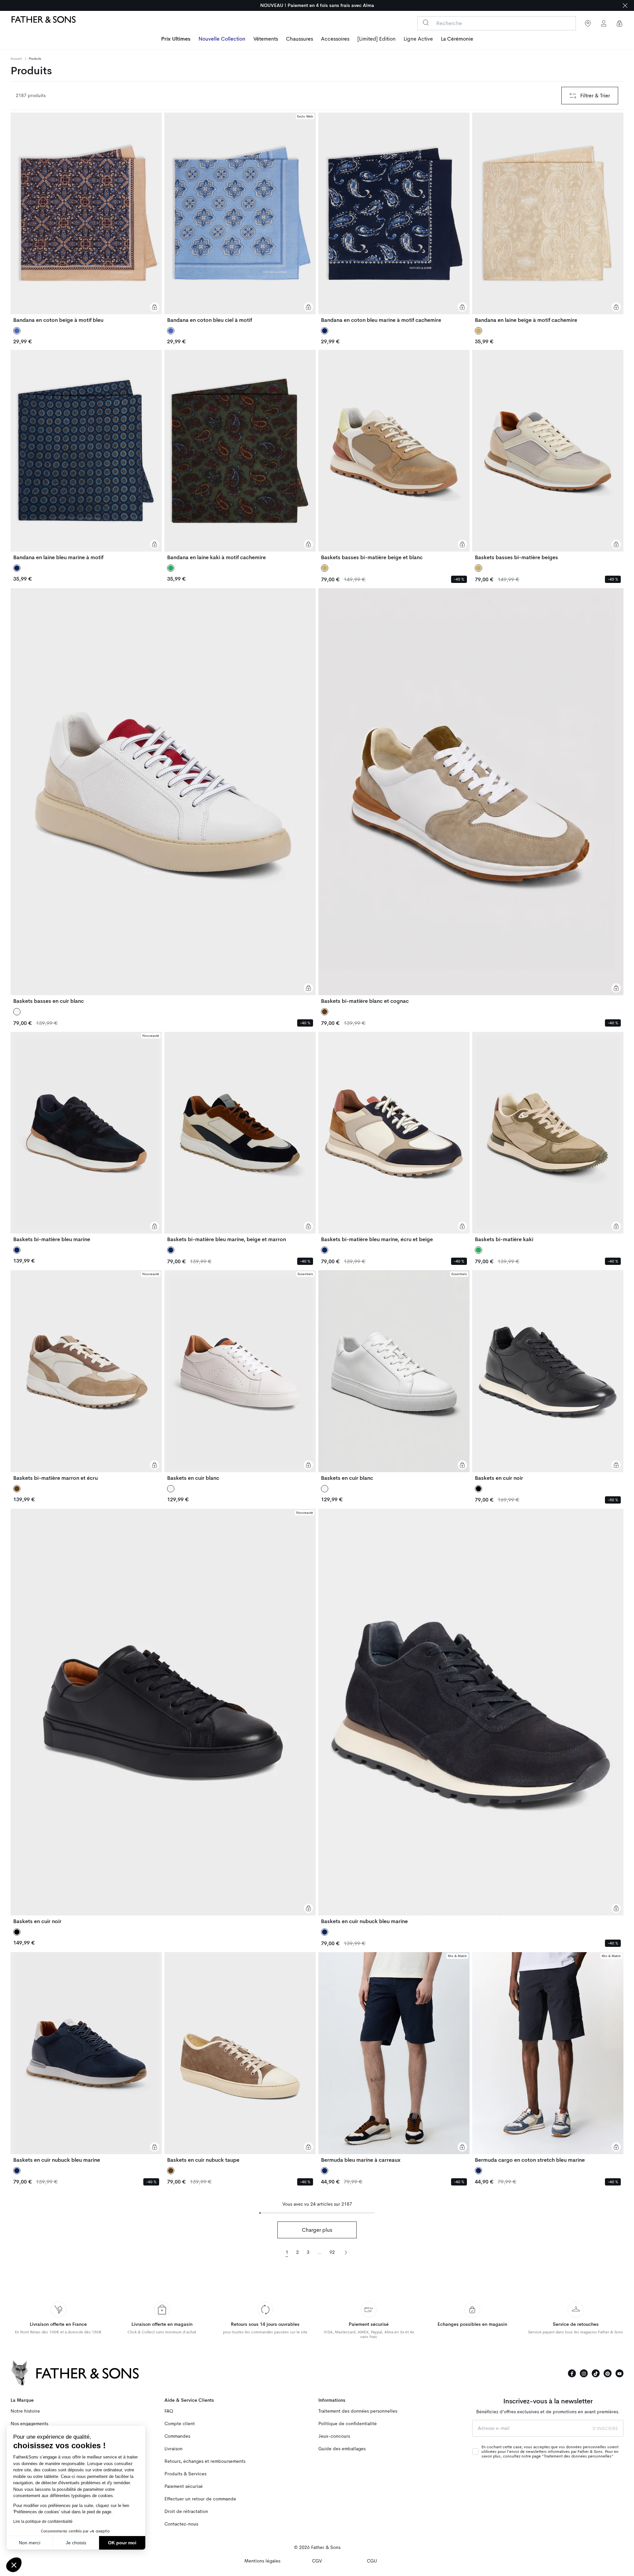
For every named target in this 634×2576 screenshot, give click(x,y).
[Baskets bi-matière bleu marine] (86, 1137)
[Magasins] (588, 23)
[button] (14, 2565)
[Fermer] (625, 5)
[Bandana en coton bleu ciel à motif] (240, 218)
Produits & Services (185, 2474)
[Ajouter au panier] (155, 307)
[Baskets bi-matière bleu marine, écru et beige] (394, 1137)
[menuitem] (176, 40)
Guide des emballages (342, 2449)
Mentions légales (262, 2561)
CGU (372, 2561)
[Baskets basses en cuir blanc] (163, 796)
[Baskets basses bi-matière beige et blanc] (394, 455)
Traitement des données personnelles (358, 2411)
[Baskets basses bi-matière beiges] (548, 455)
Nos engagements (29, 2424)
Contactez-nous (181, 2524)
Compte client (180, 2424)
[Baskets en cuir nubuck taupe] (240, 2057)
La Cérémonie (457, 39)
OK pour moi (122, 2543)
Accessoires (335, 39)
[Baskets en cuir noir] (548, 1375)
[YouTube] (619, 2373)
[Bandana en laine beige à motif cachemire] (548, 218)
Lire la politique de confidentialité (43, 2522)
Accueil (16, 59)
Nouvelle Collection (222, 39)
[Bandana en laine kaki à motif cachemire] (240, 455)
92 (332, 2252)
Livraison (174, 2449)
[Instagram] (584, 2373)
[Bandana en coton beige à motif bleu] (86, 218)
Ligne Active (418, 39)
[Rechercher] (426, 23)
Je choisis (76, 2543)
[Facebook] (572, 2373)
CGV (317, 2561)
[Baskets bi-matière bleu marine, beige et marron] (240, 1137)
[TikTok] (596, 2373)
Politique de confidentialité (348, 2424)
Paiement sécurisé (184, 2486)
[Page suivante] (346, 2252)
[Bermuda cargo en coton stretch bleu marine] (548, 2057)
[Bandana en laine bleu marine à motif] (86, 455)
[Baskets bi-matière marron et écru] (86, 1375)
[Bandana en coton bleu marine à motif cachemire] (394, 218)
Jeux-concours (334, 2436)
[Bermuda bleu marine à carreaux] (394, 2057)
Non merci (30, 2543)
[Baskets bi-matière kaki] (548, 1137)
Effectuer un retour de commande (200, 2499)
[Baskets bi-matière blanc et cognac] (471, 796)
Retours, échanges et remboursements (205, 2461)
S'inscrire (605, 2428)
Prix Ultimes (176, 39)
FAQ (169, 2411)
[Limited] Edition (376, 39)
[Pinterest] (608, 2373)
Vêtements (266, 39)
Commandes (177, 2436)
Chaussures (299, 39)
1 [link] (287, 2252)
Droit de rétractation (186, 2511)
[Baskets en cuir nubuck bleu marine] (471, 1717)
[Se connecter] (604, 23)
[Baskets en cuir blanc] (240, 1375)
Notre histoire (25, 2411)
